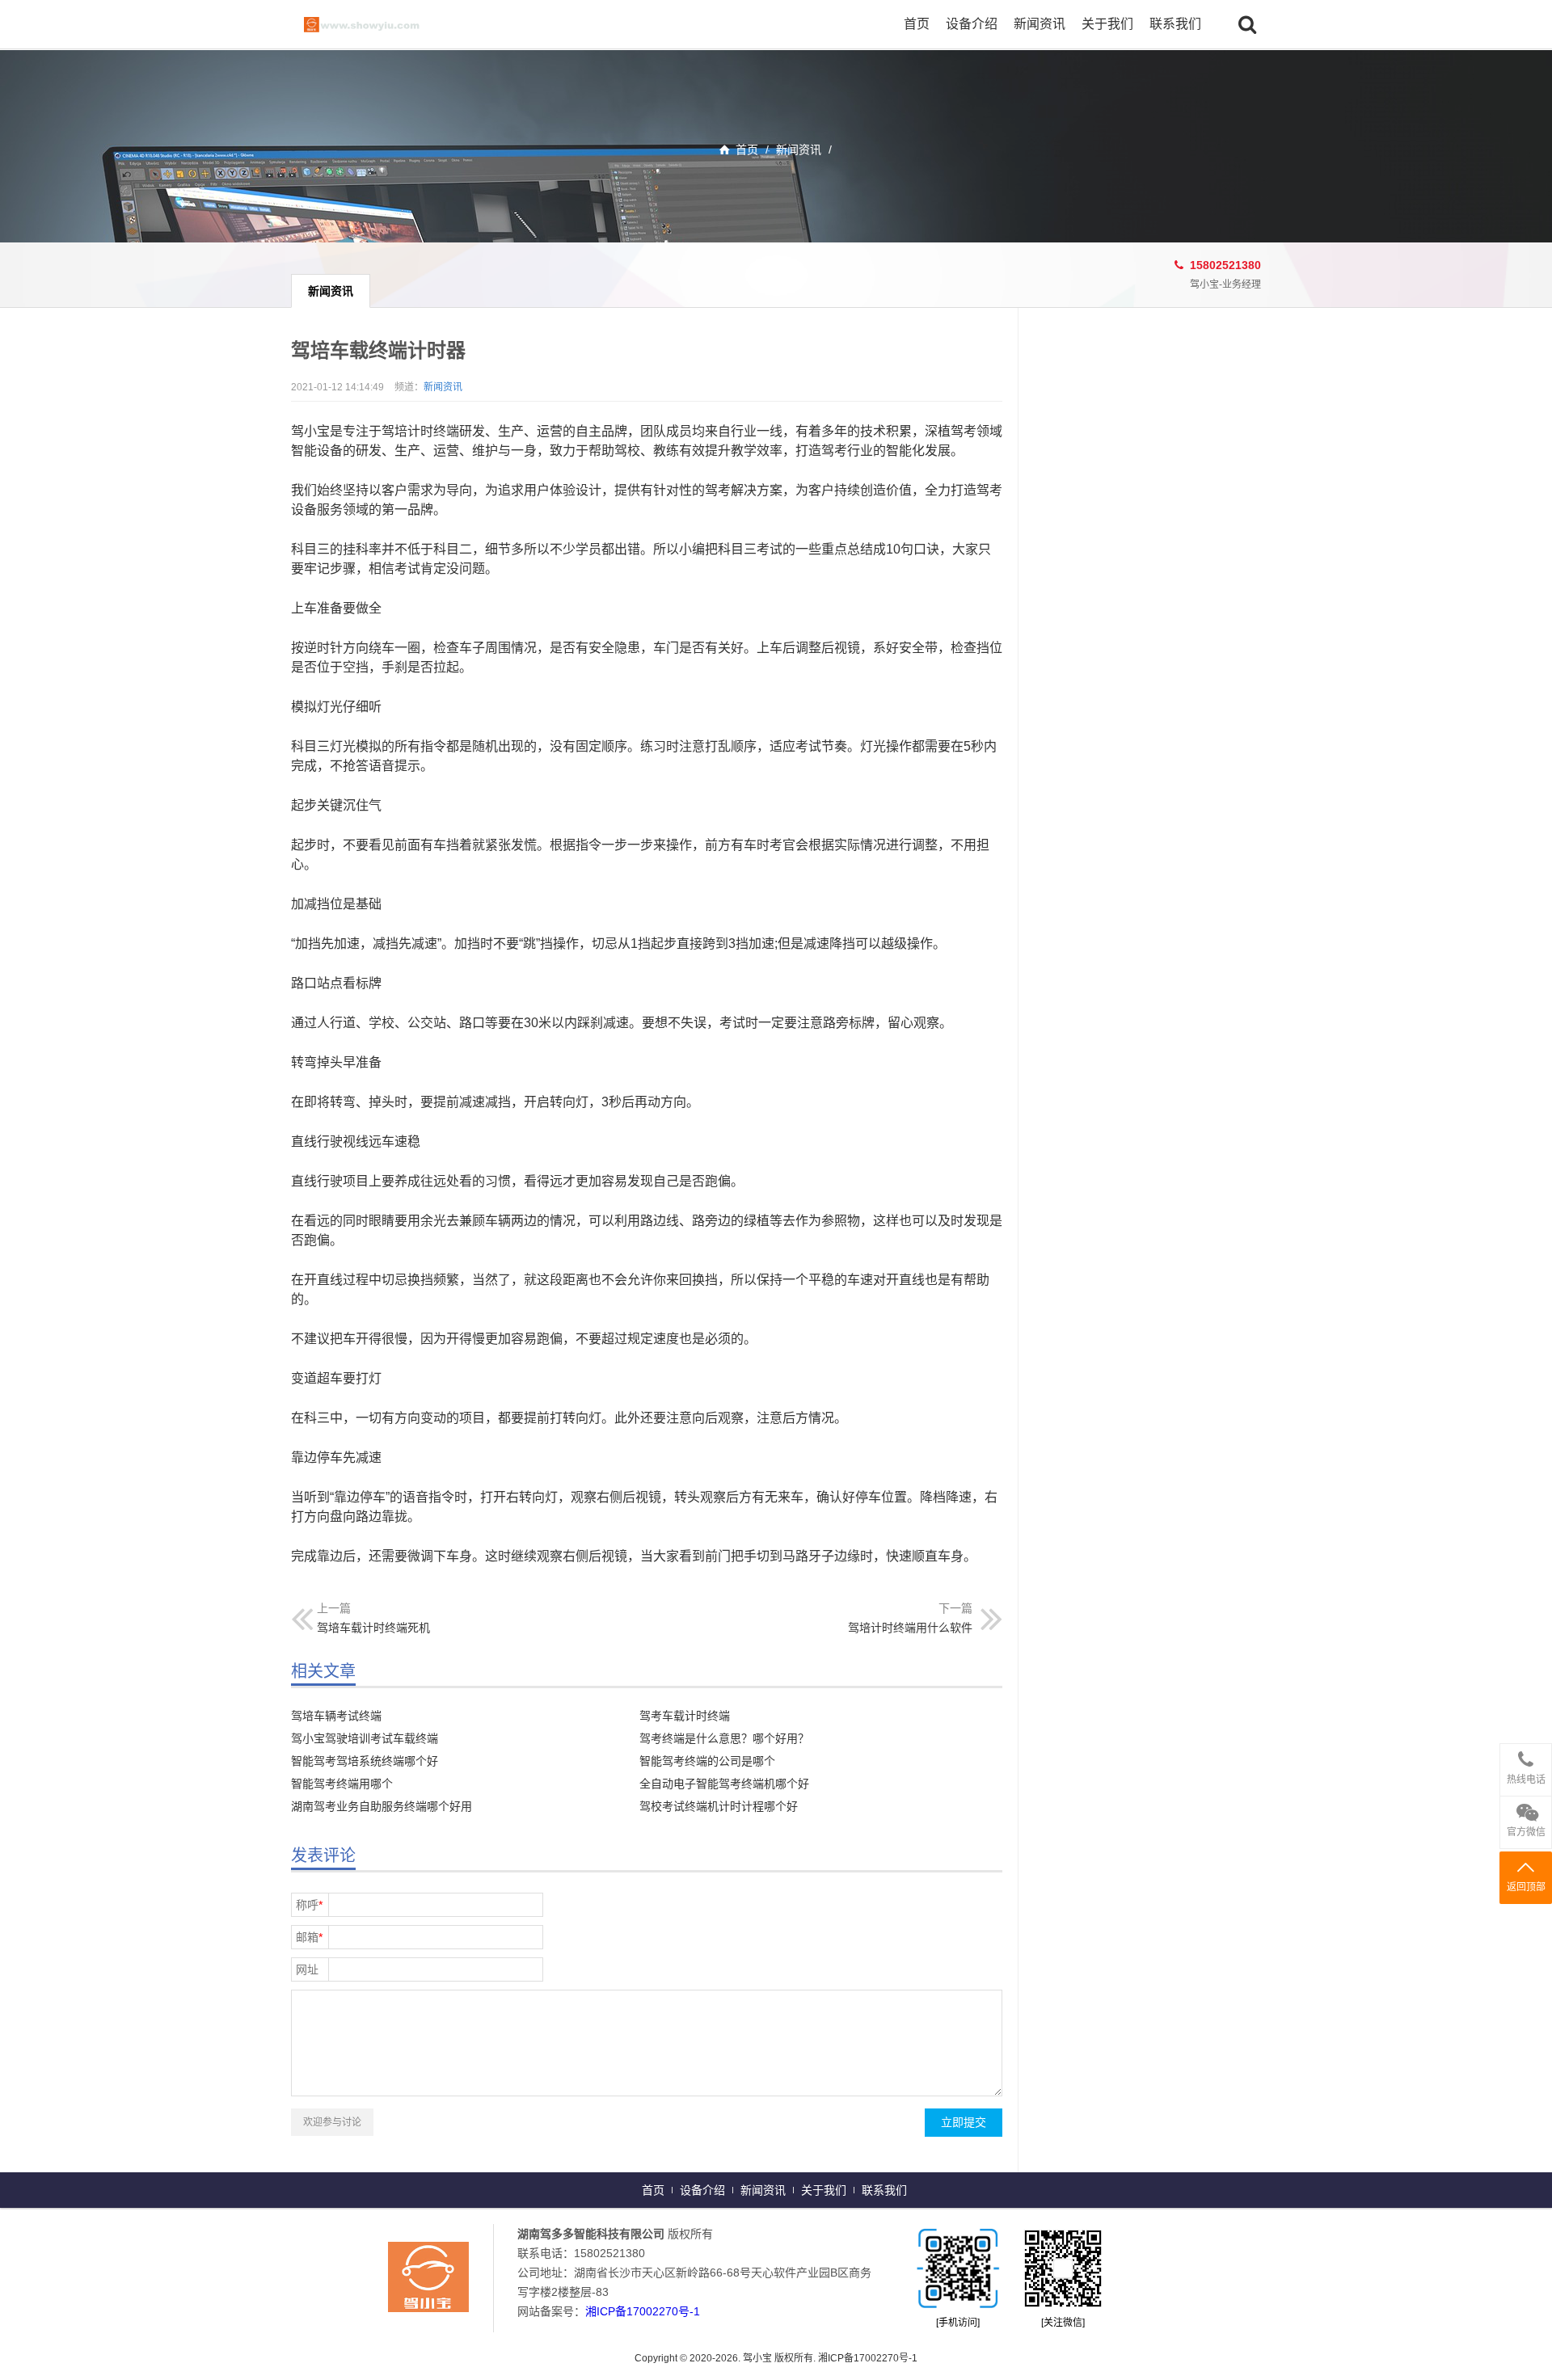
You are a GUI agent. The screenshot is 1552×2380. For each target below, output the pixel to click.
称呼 (309, 1905)
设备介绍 (972, 24)
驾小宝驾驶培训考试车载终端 (365, 1738)
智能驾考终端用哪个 (342, 1784)
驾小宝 (380, 24)
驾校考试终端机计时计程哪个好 (719, 1806)
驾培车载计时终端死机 (373, 1628)
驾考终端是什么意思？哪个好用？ (724, 1738)
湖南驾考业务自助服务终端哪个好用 (382, 1806)
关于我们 (1107, 24)
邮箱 (309, 1937)
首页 (917, 24)
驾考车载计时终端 (685, 1716)
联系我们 (1175, 24)
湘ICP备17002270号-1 (643, 2311)
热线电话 (1526, 1780)
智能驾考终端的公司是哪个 (707, 1761)
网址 (307, 1969)
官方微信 (1526, 1832)
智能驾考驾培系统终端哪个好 (365, 1761)
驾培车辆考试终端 (336, 1716)
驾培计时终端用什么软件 (910, 1628)
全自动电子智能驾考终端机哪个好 (724, 1784)
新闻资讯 (1040, 24)
